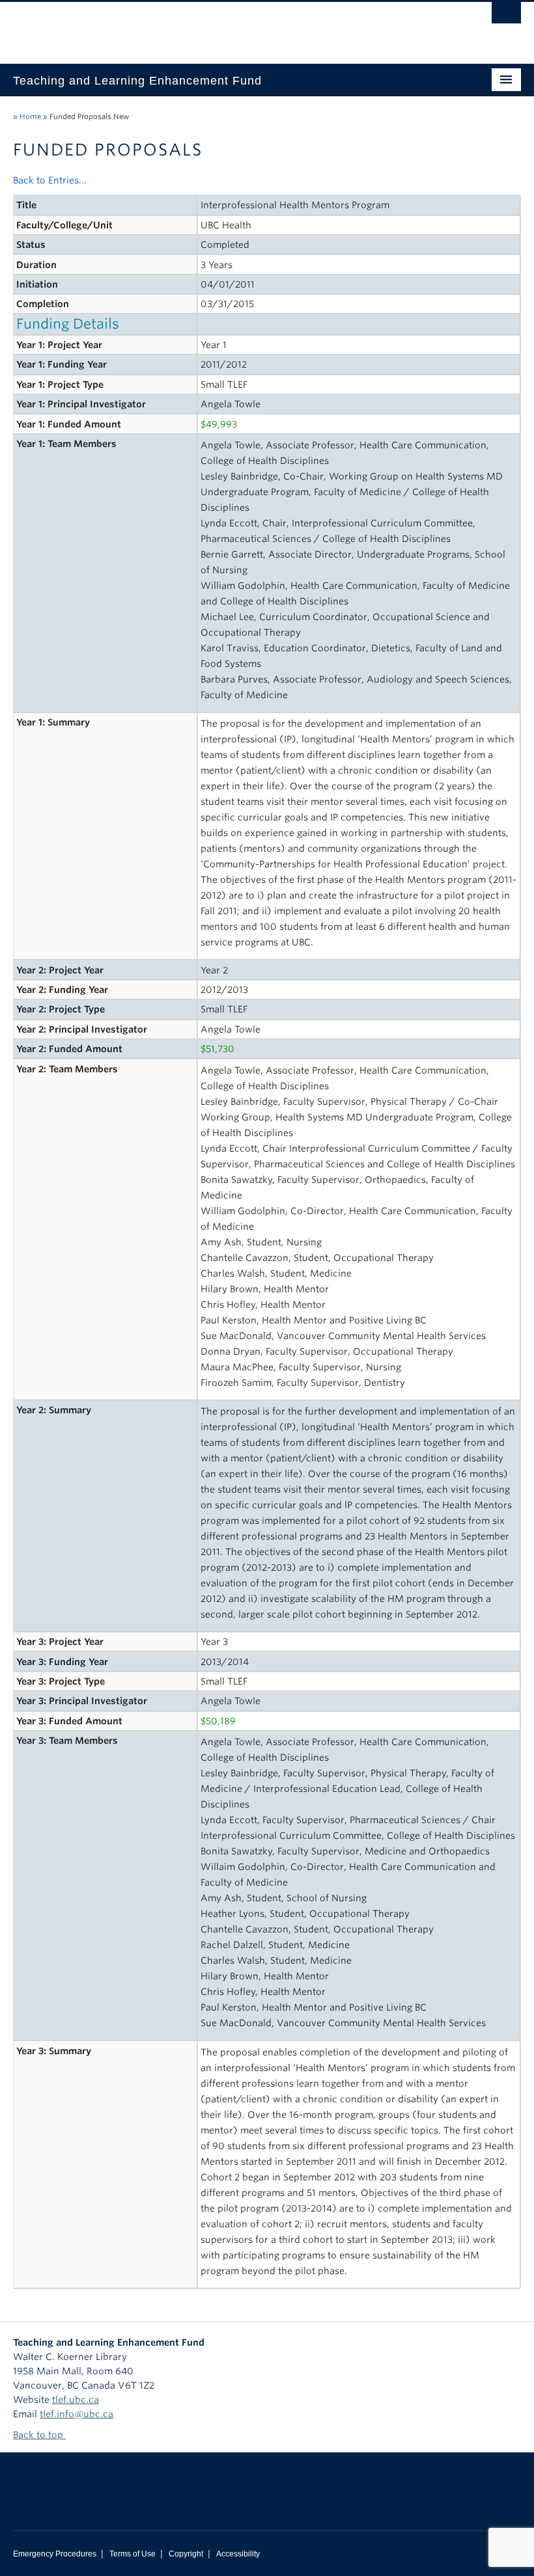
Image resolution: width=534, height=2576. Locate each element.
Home (30, 116)
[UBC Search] (506, 16)
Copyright (186, 2554)
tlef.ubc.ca (76, 2400)
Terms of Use (133, 2554)
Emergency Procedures (55, 2554)
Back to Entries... (50, 180)
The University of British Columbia (229, 27)
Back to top (39, 2435)
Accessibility (238, 2554)
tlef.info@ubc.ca (77, 2414)
